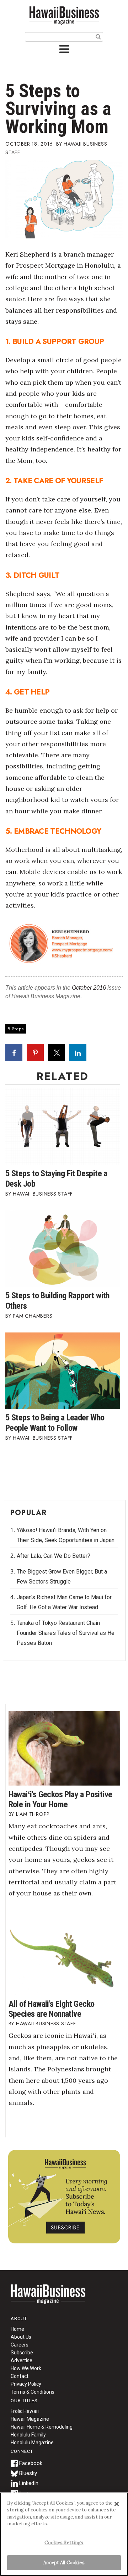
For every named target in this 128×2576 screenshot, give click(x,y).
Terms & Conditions (33, 2392)
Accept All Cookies (64, 2563)
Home (48, 2299)
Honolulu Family (28, 2435)
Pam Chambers (33, 1316)
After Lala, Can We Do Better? (54, 1556)
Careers (20, 2345)
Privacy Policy (26, 2384)
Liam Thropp (33, 1814)
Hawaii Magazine (30, 2419)
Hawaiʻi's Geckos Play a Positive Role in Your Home (60, 1799)
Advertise (22, 2360)
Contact (20, 2376)
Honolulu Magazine (32, 2443)
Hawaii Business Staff (43, 1194)
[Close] (117, 2504)
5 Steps (16, 1029)
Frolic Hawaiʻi (25, 2411)
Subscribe (22, 2353)
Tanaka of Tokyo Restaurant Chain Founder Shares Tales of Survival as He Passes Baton (66, 1633)
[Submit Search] (98, 36)
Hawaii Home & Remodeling (42, 2427)
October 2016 (89, 988)
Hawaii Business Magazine (64, 15)
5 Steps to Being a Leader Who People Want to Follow (55, 1423)
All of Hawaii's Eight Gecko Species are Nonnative (52, 2009)
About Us (21, 2337)
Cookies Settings (64, 2543)
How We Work (26, 2368)
